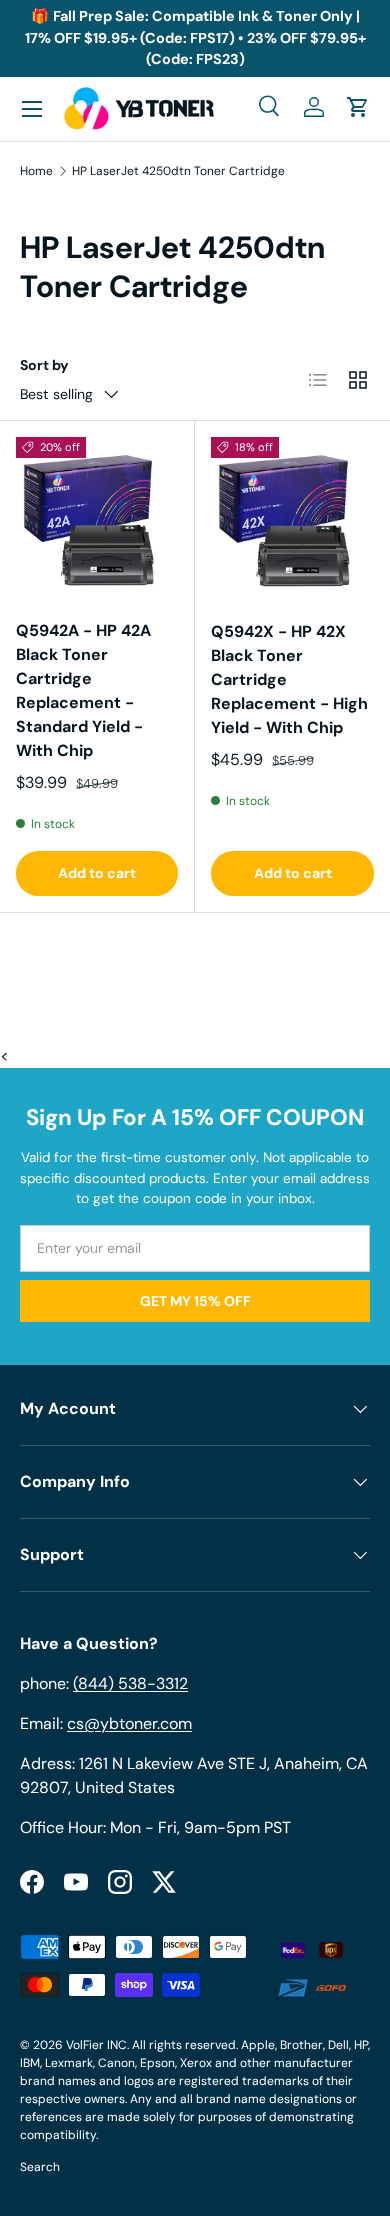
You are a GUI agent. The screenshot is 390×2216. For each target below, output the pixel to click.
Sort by (44, 365)
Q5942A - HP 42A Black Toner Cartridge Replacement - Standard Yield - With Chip (83, 690)
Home (36, 171)
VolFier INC (96, 2045)
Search (40, 2167)
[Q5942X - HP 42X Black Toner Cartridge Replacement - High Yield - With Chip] (292, 518)
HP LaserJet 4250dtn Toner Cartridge (178, 171)
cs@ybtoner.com (129, 1723)
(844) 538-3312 (130, 1683)
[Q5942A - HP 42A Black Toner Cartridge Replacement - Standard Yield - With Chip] (97, 518)
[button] (358, 107)
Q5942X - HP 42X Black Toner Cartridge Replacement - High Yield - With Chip (289, 679)
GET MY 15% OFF (195, 1301)
